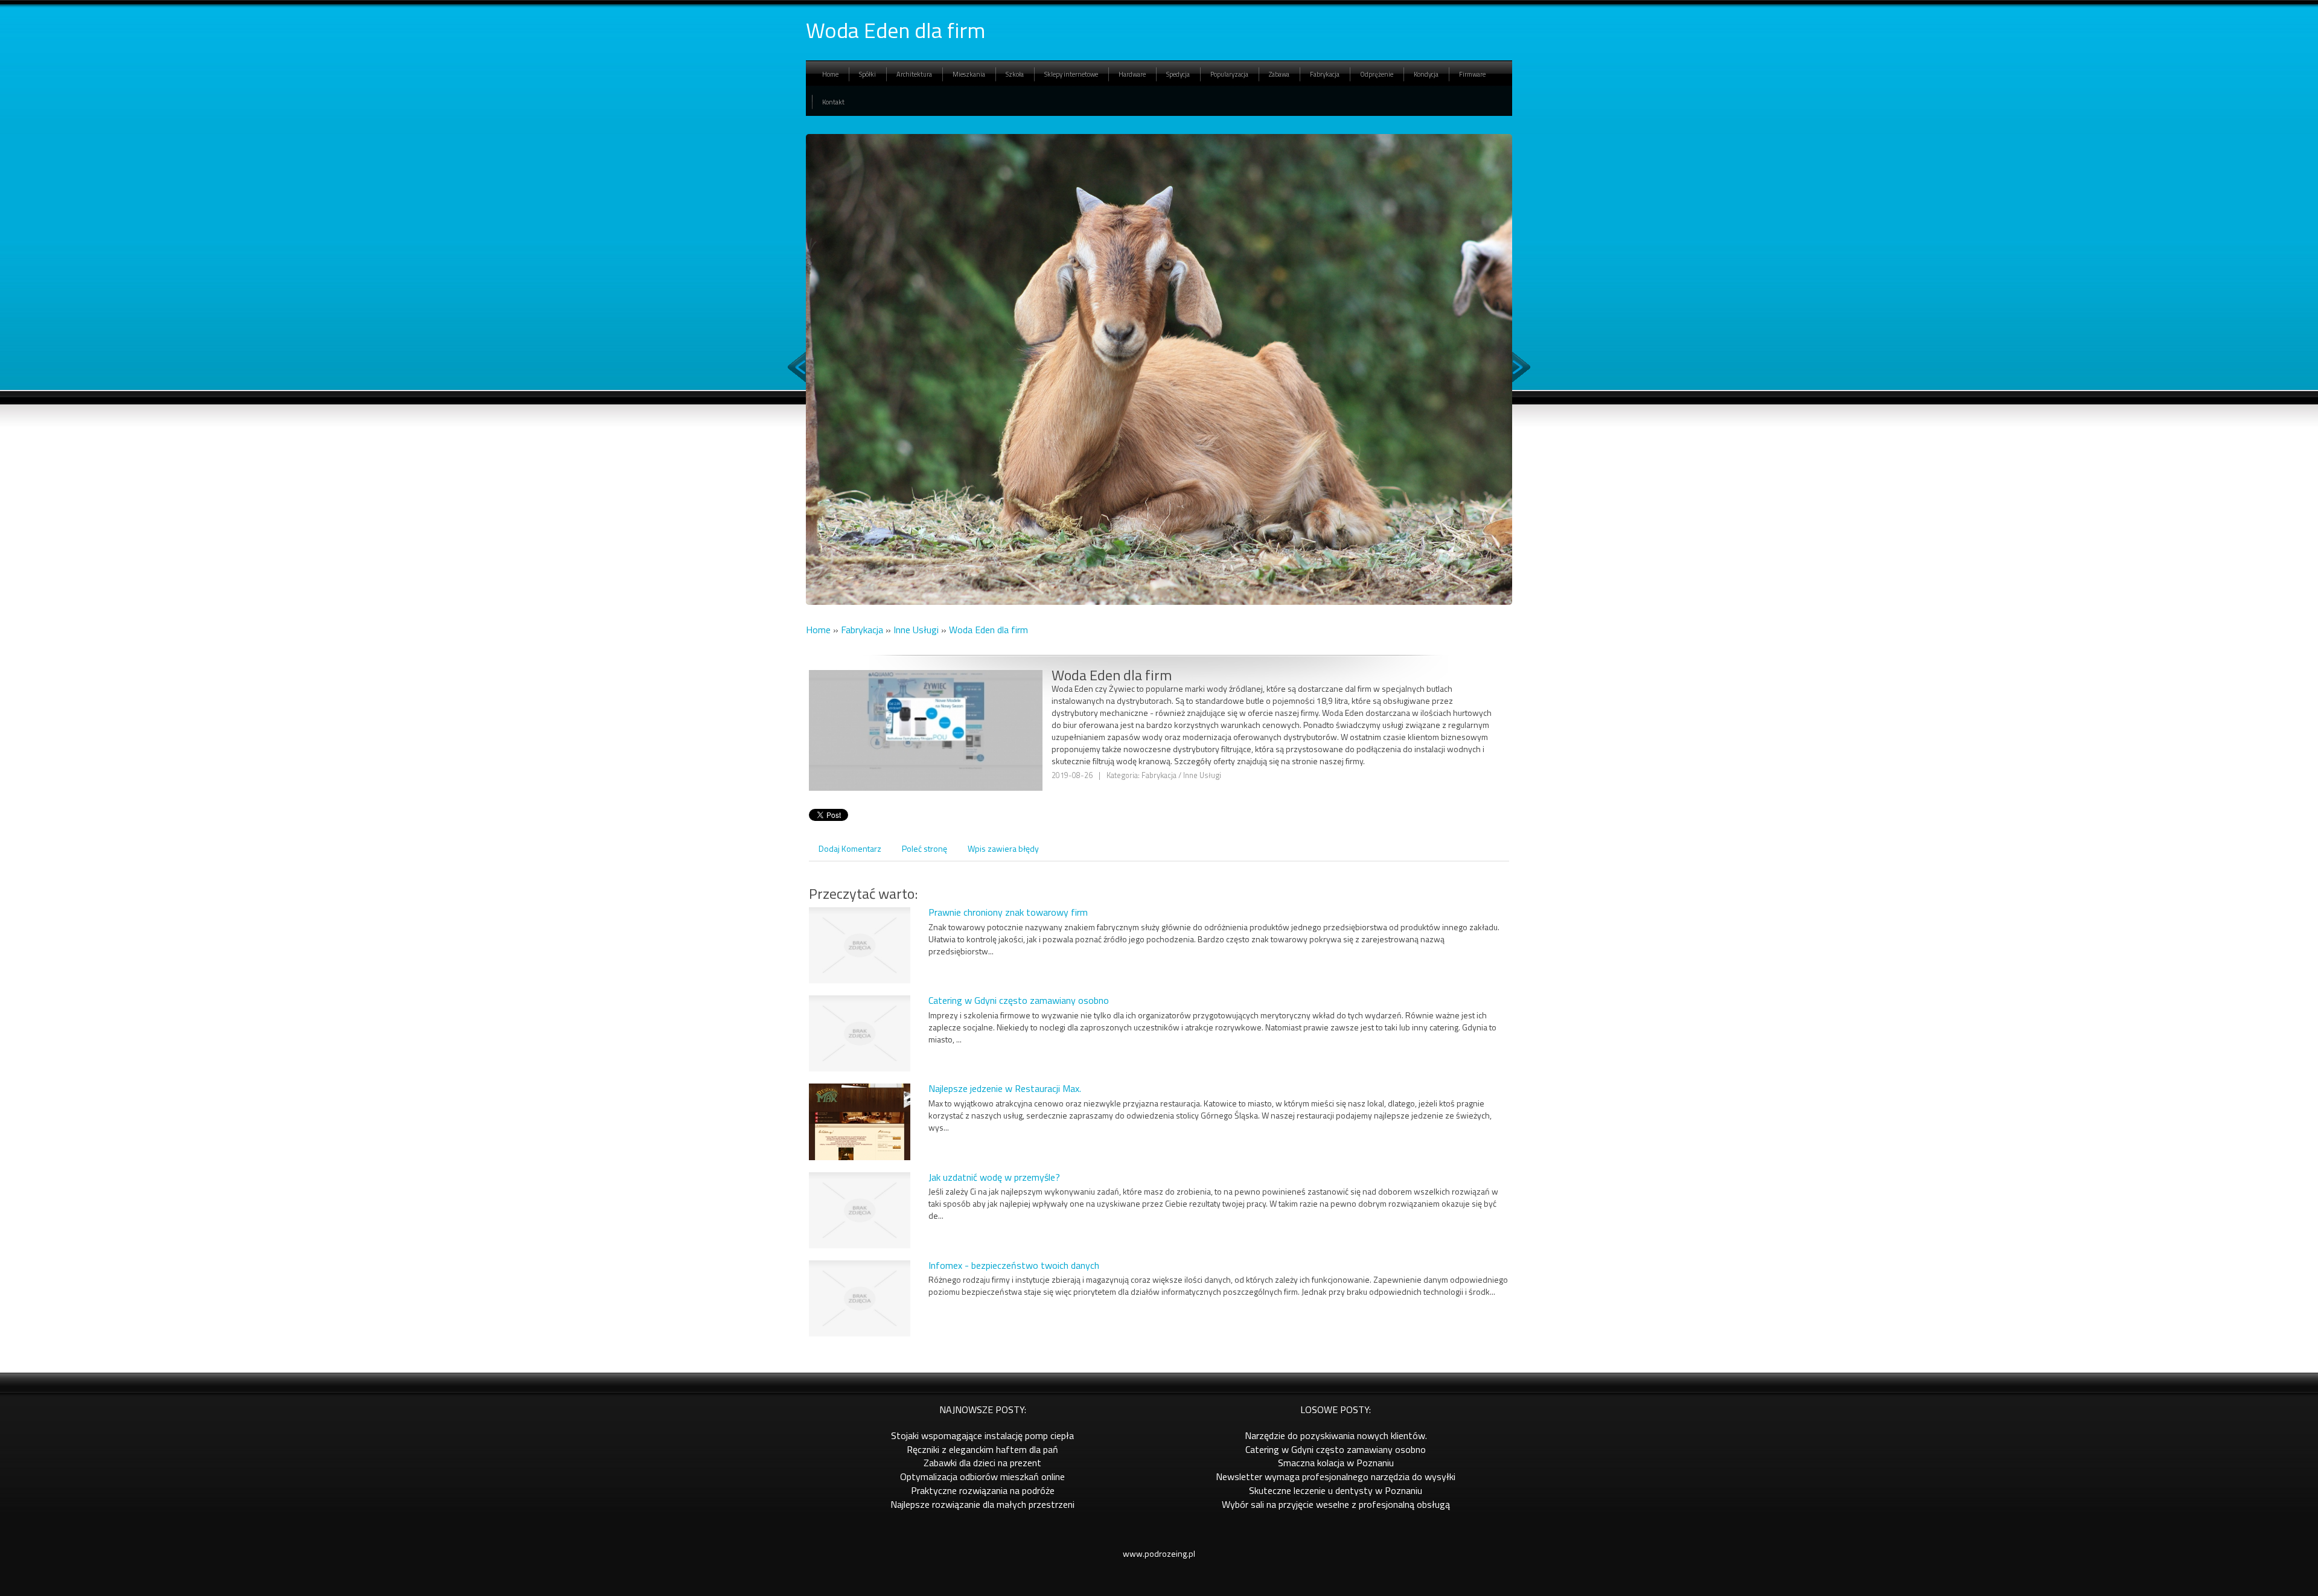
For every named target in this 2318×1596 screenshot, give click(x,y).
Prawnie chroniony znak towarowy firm (1008, 912)
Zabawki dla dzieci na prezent (982, 1463)
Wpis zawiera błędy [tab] (1003, 848)
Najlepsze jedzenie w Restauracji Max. (1005, 1088)
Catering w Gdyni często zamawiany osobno (1019, 1000)
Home (818, 630)
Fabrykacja (862, 630)
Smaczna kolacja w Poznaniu (1336, 1463)
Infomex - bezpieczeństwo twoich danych (1014, 1265)
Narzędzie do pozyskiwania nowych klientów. (1336, 1435)
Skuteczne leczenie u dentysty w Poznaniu (1336, 1490)
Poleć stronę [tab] (924, 848)
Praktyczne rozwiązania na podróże (983, 1490)
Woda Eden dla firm (988, 630)
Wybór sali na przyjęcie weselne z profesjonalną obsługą (1336, 1504)
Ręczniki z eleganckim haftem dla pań (982, 1449)
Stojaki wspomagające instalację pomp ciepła (982, 1435)
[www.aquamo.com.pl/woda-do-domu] (926, 756)
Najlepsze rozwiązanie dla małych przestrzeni (982, 1504)
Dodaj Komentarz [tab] (850, 848)
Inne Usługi (916, 630)
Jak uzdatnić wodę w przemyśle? (994, 1177)
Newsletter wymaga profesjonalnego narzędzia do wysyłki (1336, 1476)
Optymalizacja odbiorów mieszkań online (982, 1476)
